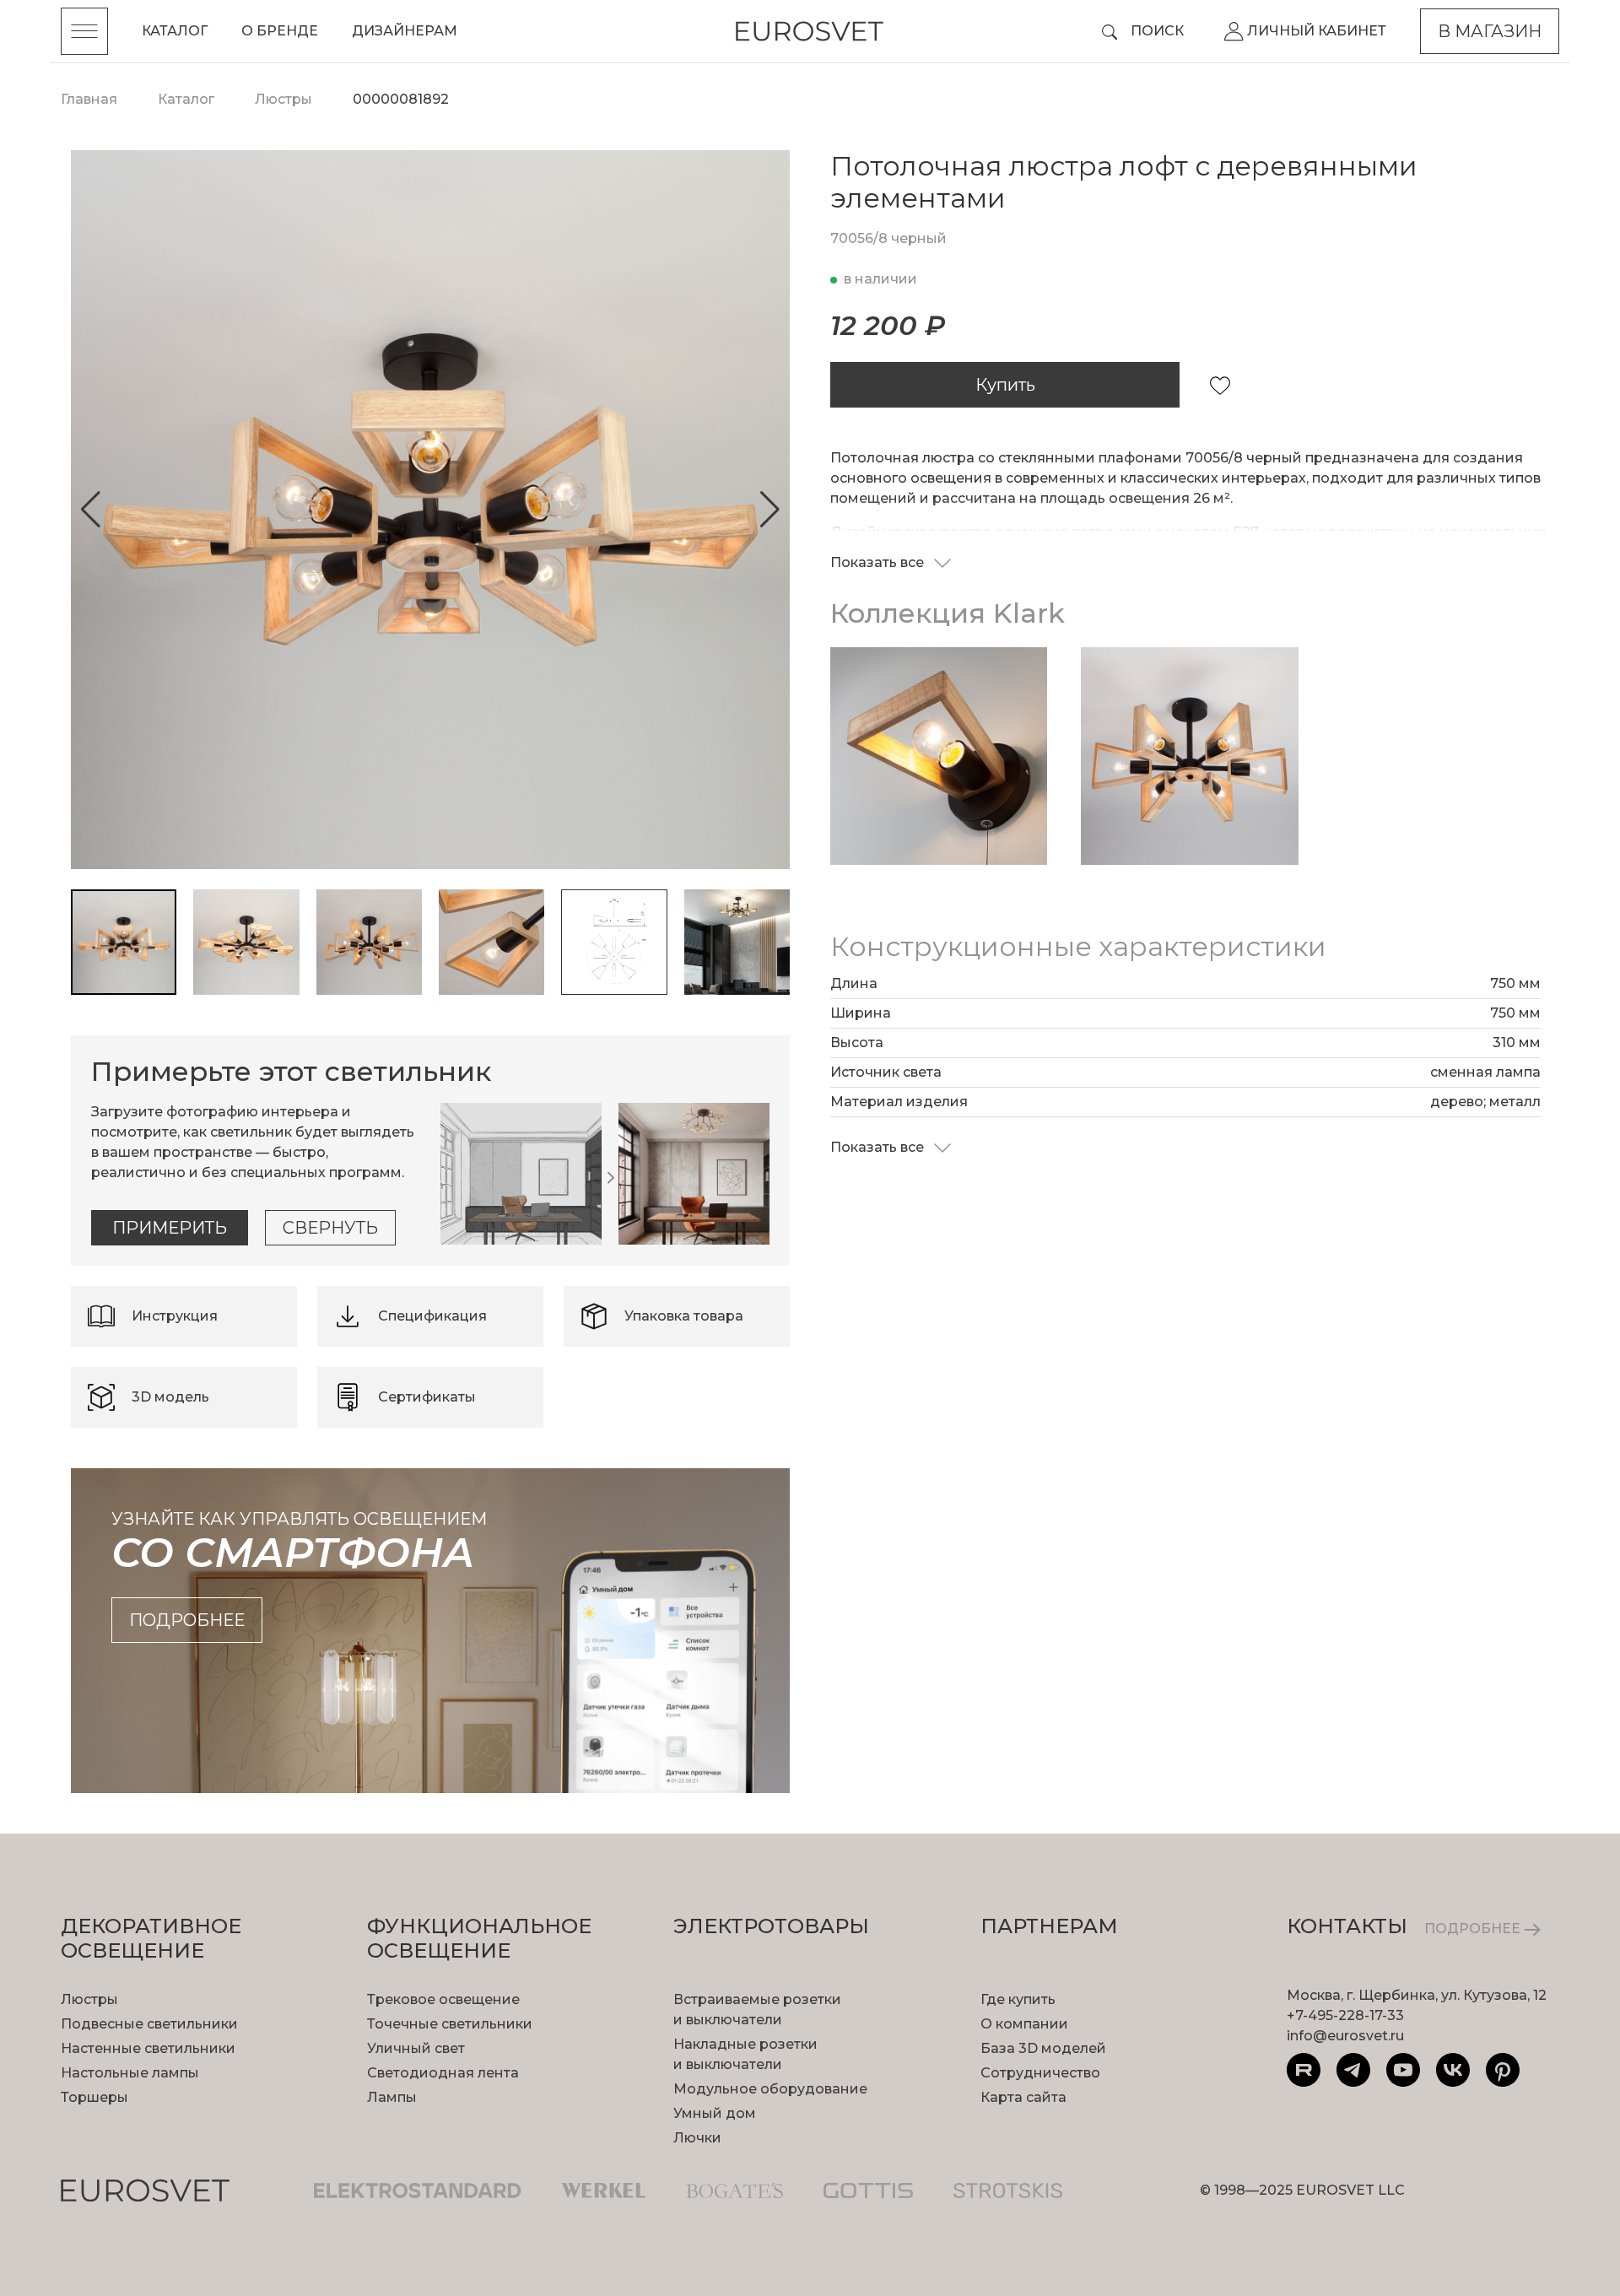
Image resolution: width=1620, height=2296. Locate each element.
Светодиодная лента (443, 2073)
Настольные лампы (130, 2073)
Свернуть (330, 1228)
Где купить (1018, 1999)
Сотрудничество (1040, 2073)
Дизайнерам (405, 31)
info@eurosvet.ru (1345, 2036)
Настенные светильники (148, 2048)
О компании (1024, 2024)
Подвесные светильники (149, 2024)
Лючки (697, 2138)
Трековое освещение (443, 1999)
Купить (1005, 385)
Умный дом (715, 2113)
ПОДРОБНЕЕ (1474, 1929)
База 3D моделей (1043, 2048)
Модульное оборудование (770, 2089)
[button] (91, 510)
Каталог (175, 31)
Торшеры (94, 2097)
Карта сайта (1023, 2097)
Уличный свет (416, 2048)
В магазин (1490, 31)
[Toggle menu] (84, 31)
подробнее (187, 1620)
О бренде (280, 31)
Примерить (170, 1228)
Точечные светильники (450, 2024)
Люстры (89, 1999)
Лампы (392, 2097)
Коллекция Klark (948, 613)
